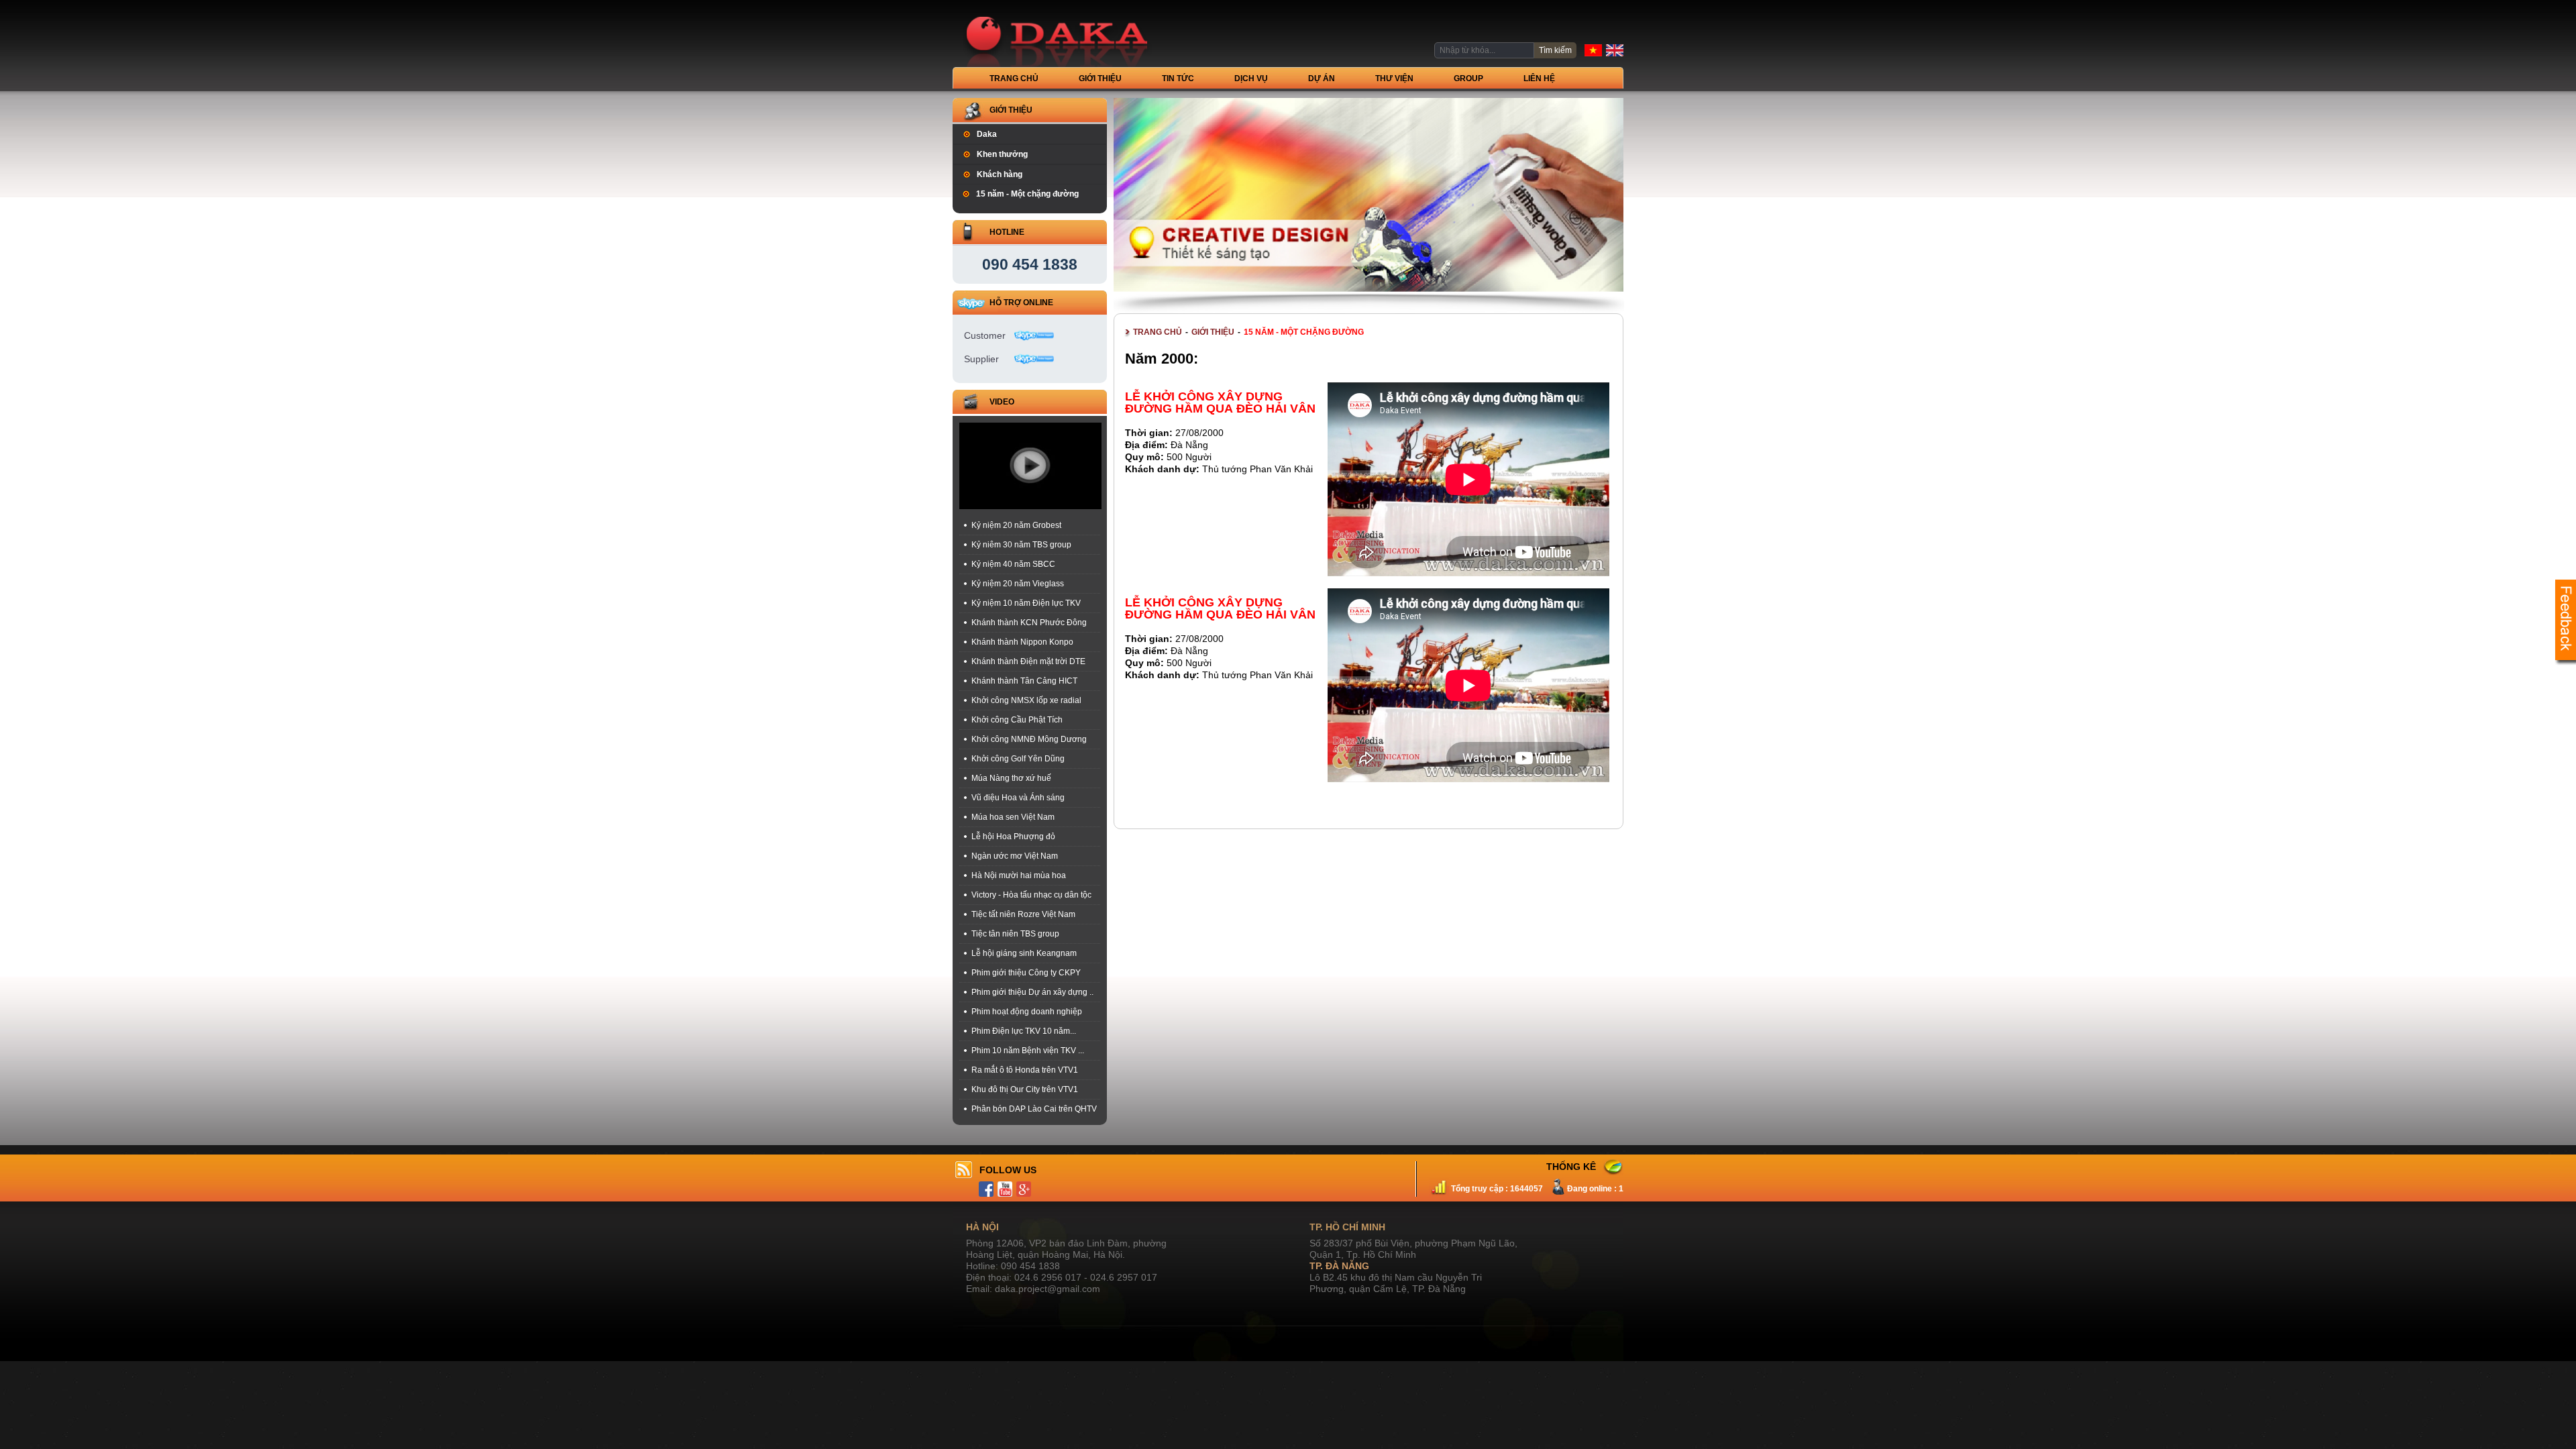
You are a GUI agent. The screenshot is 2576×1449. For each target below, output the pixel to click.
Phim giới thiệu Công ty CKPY (1026, 973)
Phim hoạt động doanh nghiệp (1027, 1012)
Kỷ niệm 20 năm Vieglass (1018, 584)
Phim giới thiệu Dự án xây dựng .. (1032, 992)
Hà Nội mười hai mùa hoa (1019, 875)
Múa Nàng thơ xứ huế (1011, 778)
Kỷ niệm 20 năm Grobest (1016, 525)
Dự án (1322, 78)
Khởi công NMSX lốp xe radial (1026, 700)
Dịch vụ (1251, 78)
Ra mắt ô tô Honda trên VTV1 (1025, 1070)
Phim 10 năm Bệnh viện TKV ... (1028, 1051)
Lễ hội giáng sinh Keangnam (1024, 953)
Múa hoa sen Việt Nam (1013, 817)
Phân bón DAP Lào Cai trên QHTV (1034, 1109)
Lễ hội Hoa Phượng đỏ (1013, 837)
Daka (987, 134)
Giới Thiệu (1100, 78)
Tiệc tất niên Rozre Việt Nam (1023, 914)
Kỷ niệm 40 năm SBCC (1013, 564)
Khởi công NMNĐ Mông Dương (1029, 739)
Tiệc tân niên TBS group (1015, 934)
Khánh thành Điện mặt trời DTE (1028, 661)
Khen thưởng (1002, 154)
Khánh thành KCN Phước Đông (1029, 623)
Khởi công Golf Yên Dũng (1018, 759)
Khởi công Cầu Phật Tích (1017, 720)
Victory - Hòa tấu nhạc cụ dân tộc (1031, 895)
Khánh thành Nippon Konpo (1022, 642)
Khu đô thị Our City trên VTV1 (1025, 1089)
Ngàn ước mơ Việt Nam (1015, 856)
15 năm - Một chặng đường (1027, 194)
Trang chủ (1014, 78)
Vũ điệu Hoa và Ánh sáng (1018, 798)
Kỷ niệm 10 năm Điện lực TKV (1026, 603)
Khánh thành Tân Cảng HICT (1024, 681)
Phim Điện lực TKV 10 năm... (1024, 1031)
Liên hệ (1539, 78)
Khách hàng (1000, 174)
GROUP (1468, 78)
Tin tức (1178, 78)
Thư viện (1394, 78)
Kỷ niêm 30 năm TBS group (1021, 545)
